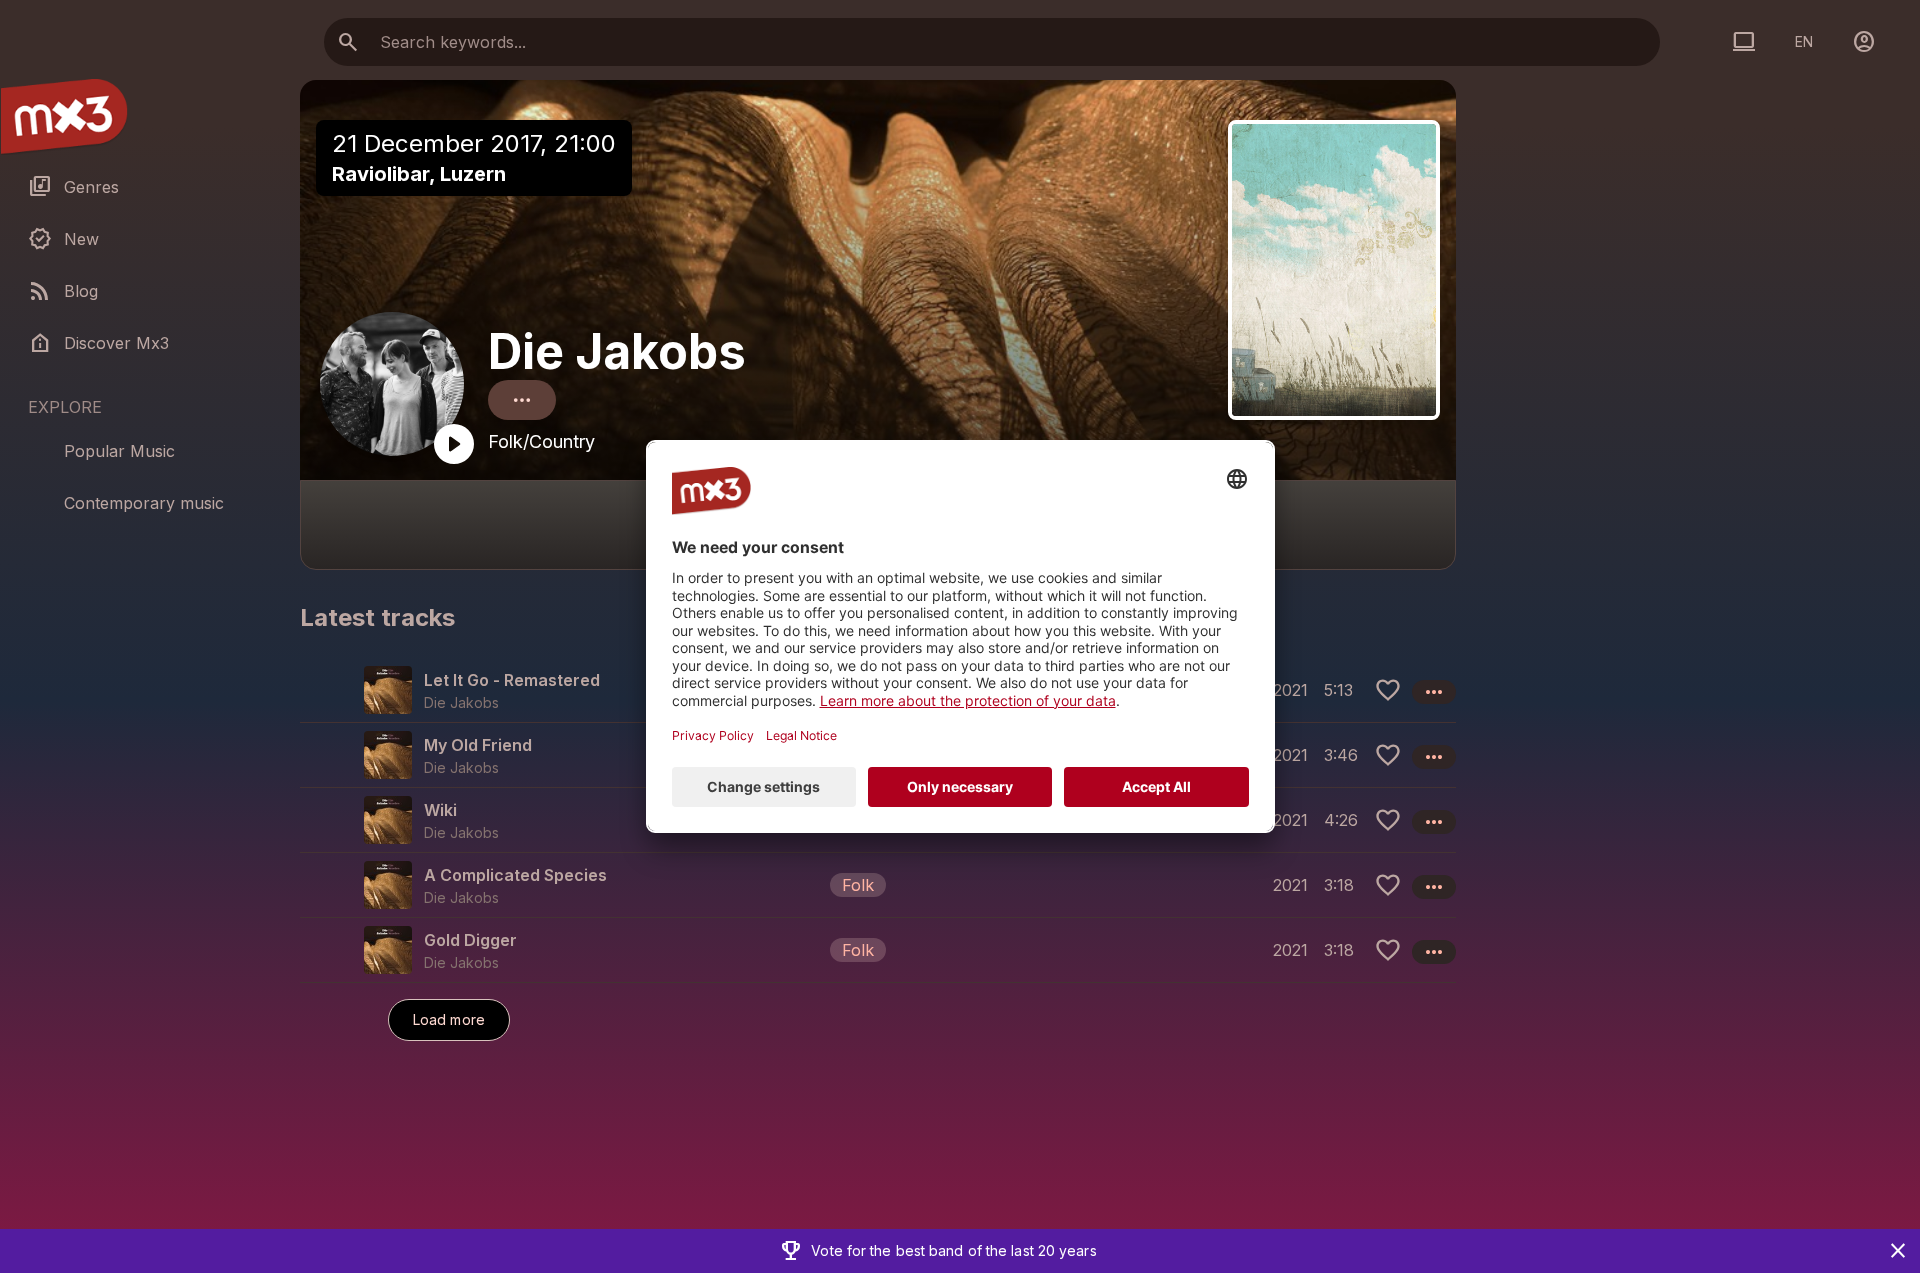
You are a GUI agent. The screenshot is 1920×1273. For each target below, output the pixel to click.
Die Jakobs (617, 351)
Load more (449, 1019)
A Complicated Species (515, 875)
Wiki (440, 810)
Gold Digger (470, 940)
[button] (878, 884)
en (1804, 41)
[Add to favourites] (1388, 690)
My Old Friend (478, 745)
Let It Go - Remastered (512, 680)
